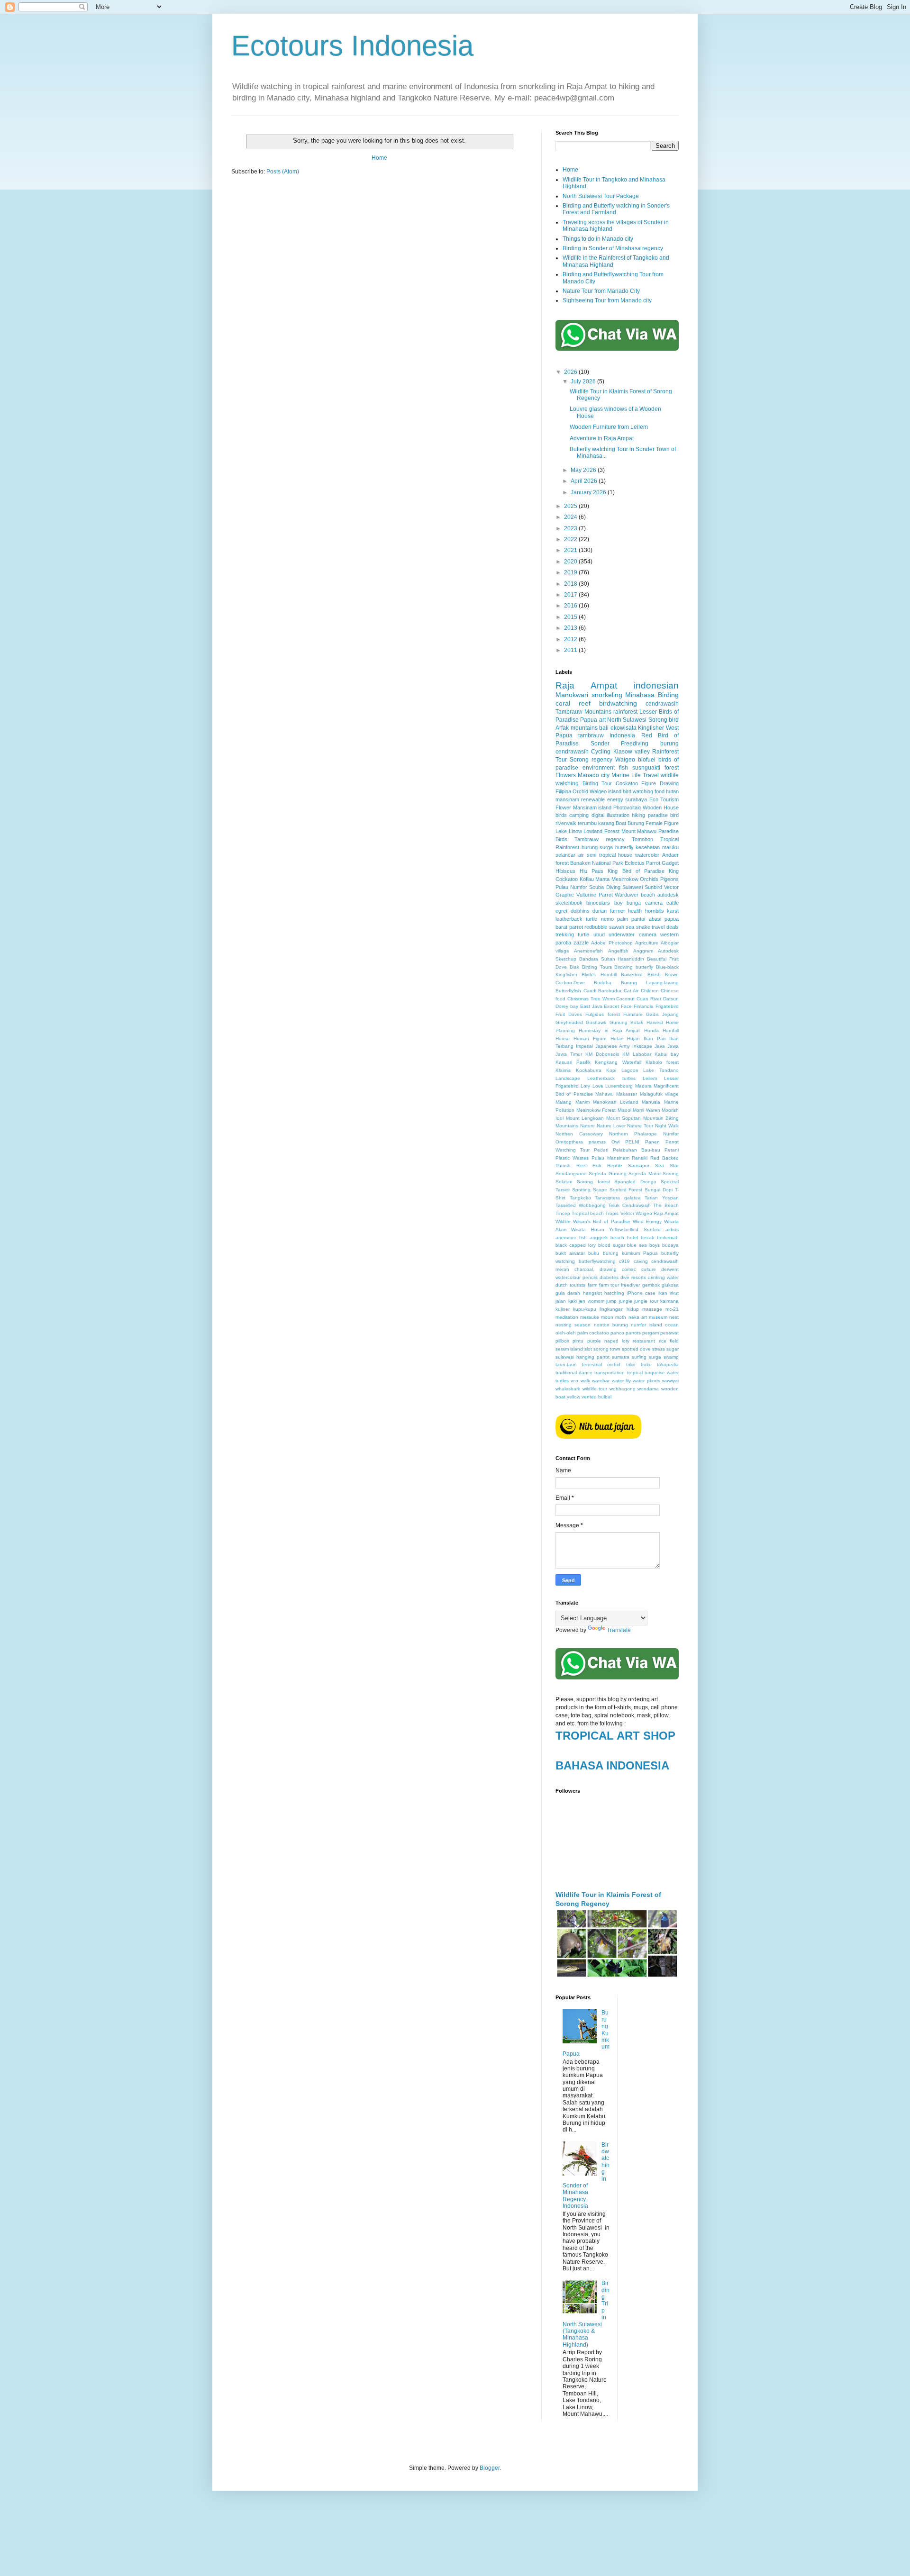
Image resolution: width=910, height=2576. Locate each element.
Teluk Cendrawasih (629, 1205)
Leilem (650, 1078)
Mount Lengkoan (585, 1118)
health (635, 911)
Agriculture (647, 943)
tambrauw (591, 735)
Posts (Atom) (283, 172)
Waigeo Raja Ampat (657, 1213)
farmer (618, 911)
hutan (672, 791)
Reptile (615, 1166)
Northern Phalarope (633, 1134)
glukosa (670, 1285)
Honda (651, 1030)
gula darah (568, 1293)
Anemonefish (588, 951)
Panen (652, 1142)
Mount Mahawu (639, 831)
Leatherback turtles (611, 1078)
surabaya (636, 799)
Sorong (658, 720)
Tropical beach (588, 1213)
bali (604, 728)
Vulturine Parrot (595, 895)
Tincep (563, 1213)
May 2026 (584, 470)
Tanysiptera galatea (618, 1198)
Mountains (567, 1126)
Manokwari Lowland (616, 1102)
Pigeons (669, 879)
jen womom (591, 1301)
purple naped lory (609, 1341)
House (563, 1039)
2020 (571, 562)
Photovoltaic (627, 807)
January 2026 (589, 492)
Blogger (490, 2468)
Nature (587, 1126)
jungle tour (646, 1301)
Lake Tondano (661, 1070)
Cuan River (649, 999)
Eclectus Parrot (642, 863)
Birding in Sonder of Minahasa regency (613, 248)
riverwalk (566, 823)
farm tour (609, 1285)
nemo (607, 919)
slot (588, 1349)
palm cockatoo (593, 1333)
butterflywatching (597, 1261)
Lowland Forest (601, 831)
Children (650, 991)
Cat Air (631, 991)
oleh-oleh (566, 1333)
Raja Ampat (586, 685)
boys (655, 1245)
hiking (638, 815)
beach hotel (624, 1238)
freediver (630, 1285)
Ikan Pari (655, 1039)
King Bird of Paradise (636, 871)
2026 (571, 372)
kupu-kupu (585, 1309)
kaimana (669, 1301)
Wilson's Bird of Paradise (601, 1221)
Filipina (563, 791)
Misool (624, 1110)
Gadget (670, 863)
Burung (636, 823)
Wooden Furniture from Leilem (609, 427)
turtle (583, 934)
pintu (578, 1341)
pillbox (562, 1341)
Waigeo (625, 760)
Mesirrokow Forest (596, 1110)
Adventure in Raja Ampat (602, 438)
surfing (639, 1357)
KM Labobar (637, 1054)
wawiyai (670, 1381)
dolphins (580, 911)
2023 (571, 528)
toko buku (639, 1365)
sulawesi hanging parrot (582, 1357)
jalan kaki (566, 1301)
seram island (569, 1349)
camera (654, 903)
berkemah (668, 1238)
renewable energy (602, 799)
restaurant (644, 1341)
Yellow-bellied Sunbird (635, 1229)
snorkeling (607, 695)
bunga (634, 903)
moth (621, 1317)
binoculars (598, 903)
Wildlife (563, 1221)
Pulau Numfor (571, 887)
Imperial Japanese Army (603, 1046)
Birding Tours (597, 967)
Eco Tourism (664, 799)
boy (619, 903)
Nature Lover (611, 1126)
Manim (582, 1102)
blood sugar (612, 1245)
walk (585, 1381)
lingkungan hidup (619, 1309)
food (660, 791)
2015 (571, 617)
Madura (643, 1086)
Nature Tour (640, 1126)
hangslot (592, 1293)
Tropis (612, 1213)
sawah (617, 927)
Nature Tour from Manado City (601, 291)
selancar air (570, 855)
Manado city (594, 775)
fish (623, 768)
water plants (646, 1381)
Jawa (673, 1046)
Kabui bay (667, 1054)
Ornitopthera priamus (581, 1142)
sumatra (621, 1357)
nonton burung (611, 1325)
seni (591, 855)
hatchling (614, 1293)
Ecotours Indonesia (352, 46)
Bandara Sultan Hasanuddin (612, 959)
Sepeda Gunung (607, 1174)
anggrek (599, 1238)
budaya (670, 1245)
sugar (673, 1349)
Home (379, 158)
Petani (672, 1150)
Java (660, 1046)
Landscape (568, 1078)
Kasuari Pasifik (573, 1062)
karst (673, 911)
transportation (610, 1373)
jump (611, 1301)
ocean (672, 1325)
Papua (589, 720)
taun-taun (566, 1365)
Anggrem (643, 951)
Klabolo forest (662, 1062)
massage (652, 1309)
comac (629, 1269)
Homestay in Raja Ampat (609, 1030)
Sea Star (667, 1166)
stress (659, 1349)
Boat (621, 823)
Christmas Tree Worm (591, 999)
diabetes (609, 1277)
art (602, 720)
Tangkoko (580, 1198)
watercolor (647, 855)
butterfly (624, 847)
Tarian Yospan (662, 1198)
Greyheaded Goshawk (581, 1022)
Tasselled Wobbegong (581, 1205)
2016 (571, 606)
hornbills (655, 911)
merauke (590, 1317)
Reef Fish (589, 1166)
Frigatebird (667, 1006)
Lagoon (630, 1070)
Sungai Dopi (659, 1190)
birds (561, 815)
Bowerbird (632, 975)
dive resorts (633, 1277)
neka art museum (648, 1317)
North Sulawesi (627, 720)
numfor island (646, 1325)
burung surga (597, 847)
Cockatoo (627, 783)
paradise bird (663, 815)
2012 (571, 639)
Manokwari (572, 695)
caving (641, 1261)
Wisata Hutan (587, 1229)
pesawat (669, 1333)
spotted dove (636, 1349)
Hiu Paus (591, 871)
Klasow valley (632, 752)
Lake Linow (569, 831)
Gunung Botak (626, 1022)
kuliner (563, 1309)
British (654, 975)
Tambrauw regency (600, 839)
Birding (668, 695)
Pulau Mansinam (610, 1158)
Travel (651, 775)
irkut (674, 1293)
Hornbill (671, 1030)
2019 (571, 572)
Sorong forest (593, 1182)
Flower (563, 807)
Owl (615, 1142)
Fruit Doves (569, 1014)
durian (600, 911)
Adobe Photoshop (612, 943)
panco (617, 1333)
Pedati (601, 1150)
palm (623, 919)
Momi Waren (646, 1110)
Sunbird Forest (626, 1190)
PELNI (632, 1142)
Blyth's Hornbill (599, 975)
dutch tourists (570, 1285)
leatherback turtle (576, 919)
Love (598, 1086)
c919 (624, 1261)
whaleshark (568, 1389)
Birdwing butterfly (634, 967)
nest (674, 1317)
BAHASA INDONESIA (612, 1765)
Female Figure (662, 823)
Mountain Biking (661, 1118)
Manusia (651, 1102)
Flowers (566, 775)
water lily (621, 1381)
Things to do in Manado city (598, 239)
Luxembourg (619, 1086)
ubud (599, 934)
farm (592, 1285)
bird (674, 720)
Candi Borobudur (603, 991)
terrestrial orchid (601, 1365)
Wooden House (661, 807)
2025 (571, 506)
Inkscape (642, 1046)
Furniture (633, 1014)
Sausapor (639, 1166)
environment (599, 768)
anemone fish (571, 1238)
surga (655, 1357)
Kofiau (587, 879)
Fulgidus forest (602, 1014)
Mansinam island (592, 807)
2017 (571, 595)
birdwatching (618, 703)
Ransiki (640, 1158)
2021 (571, 550)
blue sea (637, 1245)
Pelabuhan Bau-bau (637, 1150)
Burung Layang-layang (650, 983)
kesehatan (648, 847)
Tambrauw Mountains (583, 712)
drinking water (663, 1277)
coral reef (573, 703)
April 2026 (585, 481)
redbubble (596, 927)
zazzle (581, 943)
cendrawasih (662, 704)
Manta (602, 879)
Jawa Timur (569, 1054)
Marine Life (626, 775)
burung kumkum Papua (630, 1253)
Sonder (600, 744)
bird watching (638, 791)
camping (579, 815)
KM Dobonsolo (602, 1054)
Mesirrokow (625, 879)
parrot (576, 927)
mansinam (567, 799)
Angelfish (618, 951)
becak (647, 1238)
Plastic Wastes (572, 1158)
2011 (571, 650)
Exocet (611, 1006)
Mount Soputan (624, 1118)
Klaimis (563, 1070)
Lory (585, 1086)
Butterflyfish (568, 991)
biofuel (647, 760)
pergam (651, 1333)
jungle (626, 1301)
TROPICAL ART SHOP (615, 1736)
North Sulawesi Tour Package (601, 196)
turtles (562, 1381)
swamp (671, 1357)
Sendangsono (571, 1174)
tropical (635, 1373)
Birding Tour (597, 783)
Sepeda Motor (644, 1174)
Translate (619, 1630)
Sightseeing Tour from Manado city (607, 300)
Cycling (601, 752)
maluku (670, 847)
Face (626, 1006)
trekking (565, 934)
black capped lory (576, 1245)
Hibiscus (565, 871)
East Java (591, 1006)
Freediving (635, 744)
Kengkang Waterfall (618, 1062)
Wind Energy (647, 1221)
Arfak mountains (577, 728)
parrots (633, 1333)
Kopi (611, 1070)
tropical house (616, 855)
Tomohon (642, 839)
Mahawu (605, 1094)
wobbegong (623, 1389)
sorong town (607, 1349)
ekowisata (623, 728)
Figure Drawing (660, 783)
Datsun (671, 999)
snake (643, 927)
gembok (651, 1285)
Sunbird (653, 887)
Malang (564, 1102)
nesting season (573, 1325)
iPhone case (641, 1293)
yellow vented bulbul (589, 1397)
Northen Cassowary (579, 1134)
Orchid (580, 791)
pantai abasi (646, 919)
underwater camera (632, 934)
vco (574, 1381)
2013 (571, 628)
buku (594, 1253)
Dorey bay (567, 1006)
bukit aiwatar (570, 1253)
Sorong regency (591, 760)
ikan (663, 1293)
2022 (571, 539)
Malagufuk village (659, 1094)
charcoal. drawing (596, 1269)
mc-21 (672, 1309)
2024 (571, 517)
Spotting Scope (590, 1190)
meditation (567, 1317)
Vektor (627, 1213)
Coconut (625, 999)
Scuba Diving (605, 887)
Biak (574, 967)
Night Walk (667, 1126)
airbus (672, 1229)
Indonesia (622, 735)
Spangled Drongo (635, 1182)
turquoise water (662, 1373)
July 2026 (584, 381)
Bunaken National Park (596, 863)
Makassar (627, 1094)
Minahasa (640, 695)
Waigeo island (605, 791)
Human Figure (590, 1039)
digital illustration (610, 815)
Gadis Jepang (662, 1014)
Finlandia (644, 1006)
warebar (601, 1381)
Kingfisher (651, 728)
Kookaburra (589, 1070)
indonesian (656, 685)
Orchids (649, 879)
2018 (571, 584)
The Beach (666, 1205)
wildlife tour (595, 1389)
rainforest (625, 712)
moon (607, 1317)
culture (649, 1269)
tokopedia (668, 1365)
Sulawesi (632, 887)
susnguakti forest (655, 768)
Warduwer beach (635, 895)
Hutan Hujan (625, 1039)
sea (630, 927)
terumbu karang (596, 823)
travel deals (665, 927)
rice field (669, 1341)
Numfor (671, 1134)
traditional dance (574, 1373)
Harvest (655, 1022)
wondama (648, 1389)
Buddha (603, 983)
